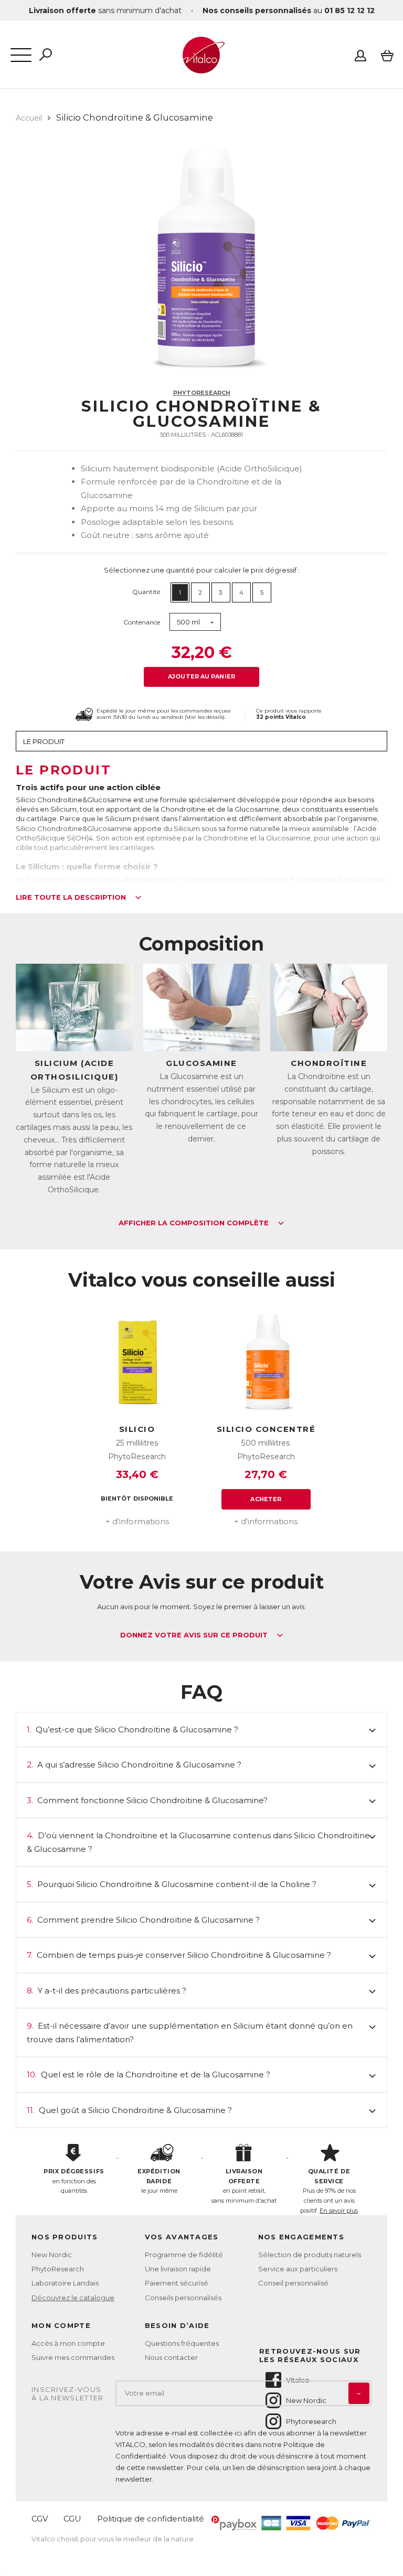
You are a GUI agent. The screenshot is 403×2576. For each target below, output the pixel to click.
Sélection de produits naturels (310, 2255)
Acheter (266, 1499)
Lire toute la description (72, 898)
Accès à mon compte (68, 2343)
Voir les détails (205, 717)
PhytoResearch (202, 393)
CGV (40, 2519)
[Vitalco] (201, 68)
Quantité (146, 592)
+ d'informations (137, 1521)
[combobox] (195, 622)
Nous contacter (171, 2357)
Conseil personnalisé (293, 2283)
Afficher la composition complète (195, 1223)
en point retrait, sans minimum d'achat (244, 2186)
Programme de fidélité (184, 2255)
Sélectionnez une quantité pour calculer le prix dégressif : (202, 570)
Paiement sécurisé (177, 2283)
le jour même (159, 2181)
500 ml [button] (188, 622)
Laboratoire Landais (65, 2283)
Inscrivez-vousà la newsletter (68, 2394)
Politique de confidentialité (151, 2519)
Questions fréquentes (182, 2343)
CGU (72, 2519)
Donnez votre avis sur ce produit (195, 1635)
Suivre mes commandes (73, 2357)
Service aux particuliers (298, 2269)
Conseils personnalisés (183, 2298)
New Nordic (52, 2255)
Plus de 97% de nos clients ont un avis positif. (329, 2191)
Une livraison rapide (178, 2269)
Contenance (142, 622)
